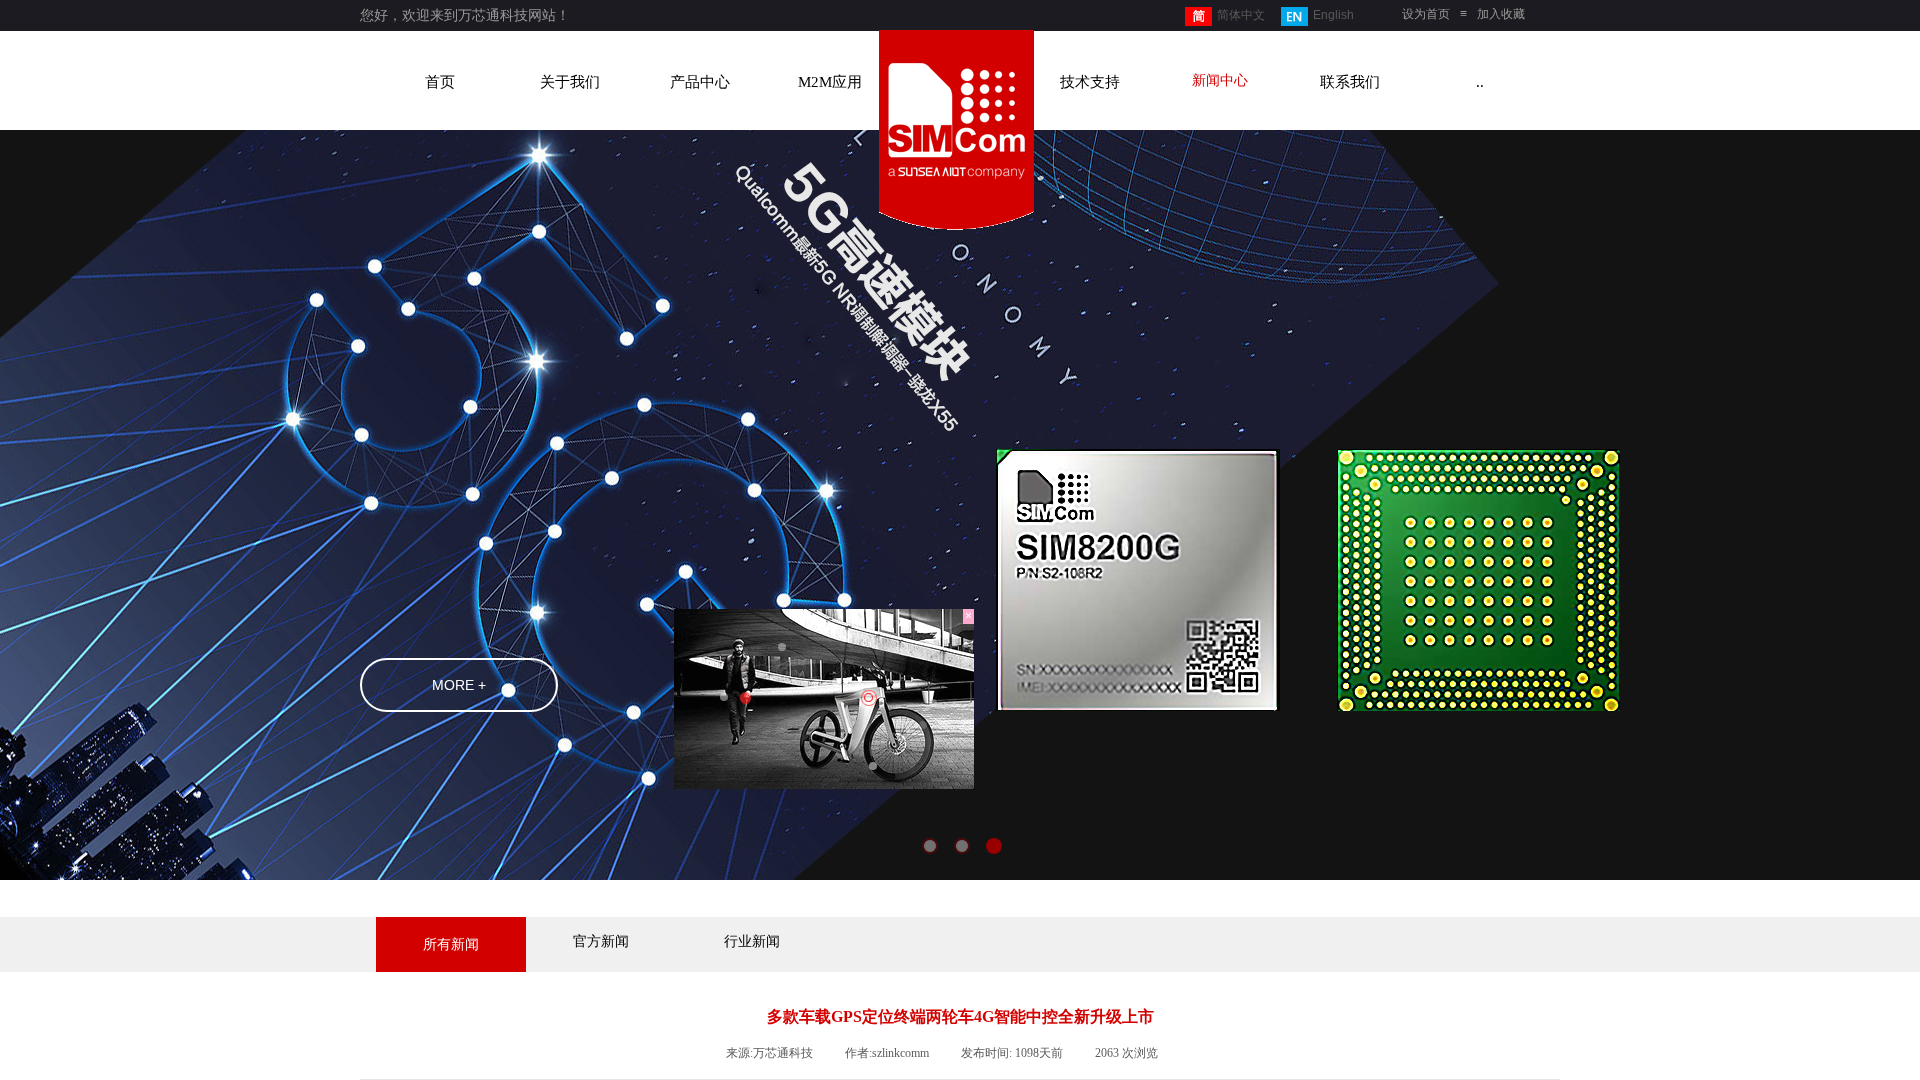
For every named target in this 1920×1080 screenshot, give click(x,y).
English (1333, 15)
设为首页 (1426, 14)
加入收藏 (1501, 14)
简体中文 (1241, 15)
